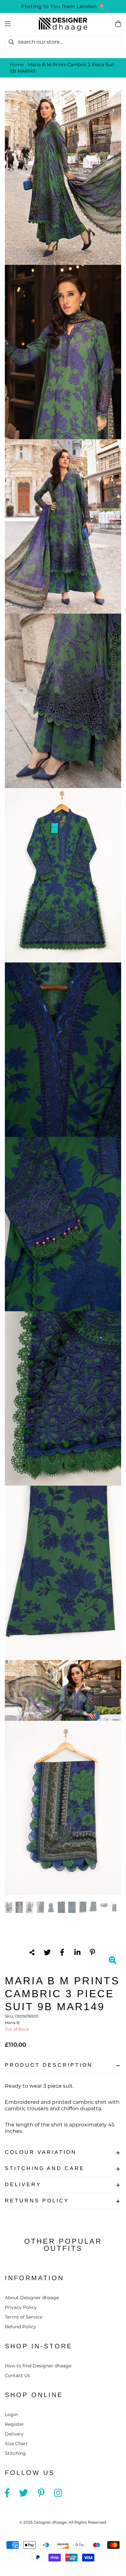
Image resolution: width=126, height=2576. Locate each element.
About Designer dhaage (32, 2298)
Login (11, 2415)
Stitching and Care (45, 2168)
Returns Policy (37, 2201)
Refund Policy (21, 2327)
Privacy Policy (21, 2307)
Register (14, 2424)
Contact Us (17, 2375)
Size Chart (16, 2444)
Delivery (23, 2184)
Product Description (49, 2065)
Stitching (15, 2453)
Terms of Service (24, 2317)
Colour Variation (41, 2152)
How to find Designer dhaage (38, 2366)
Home (17, 65)
